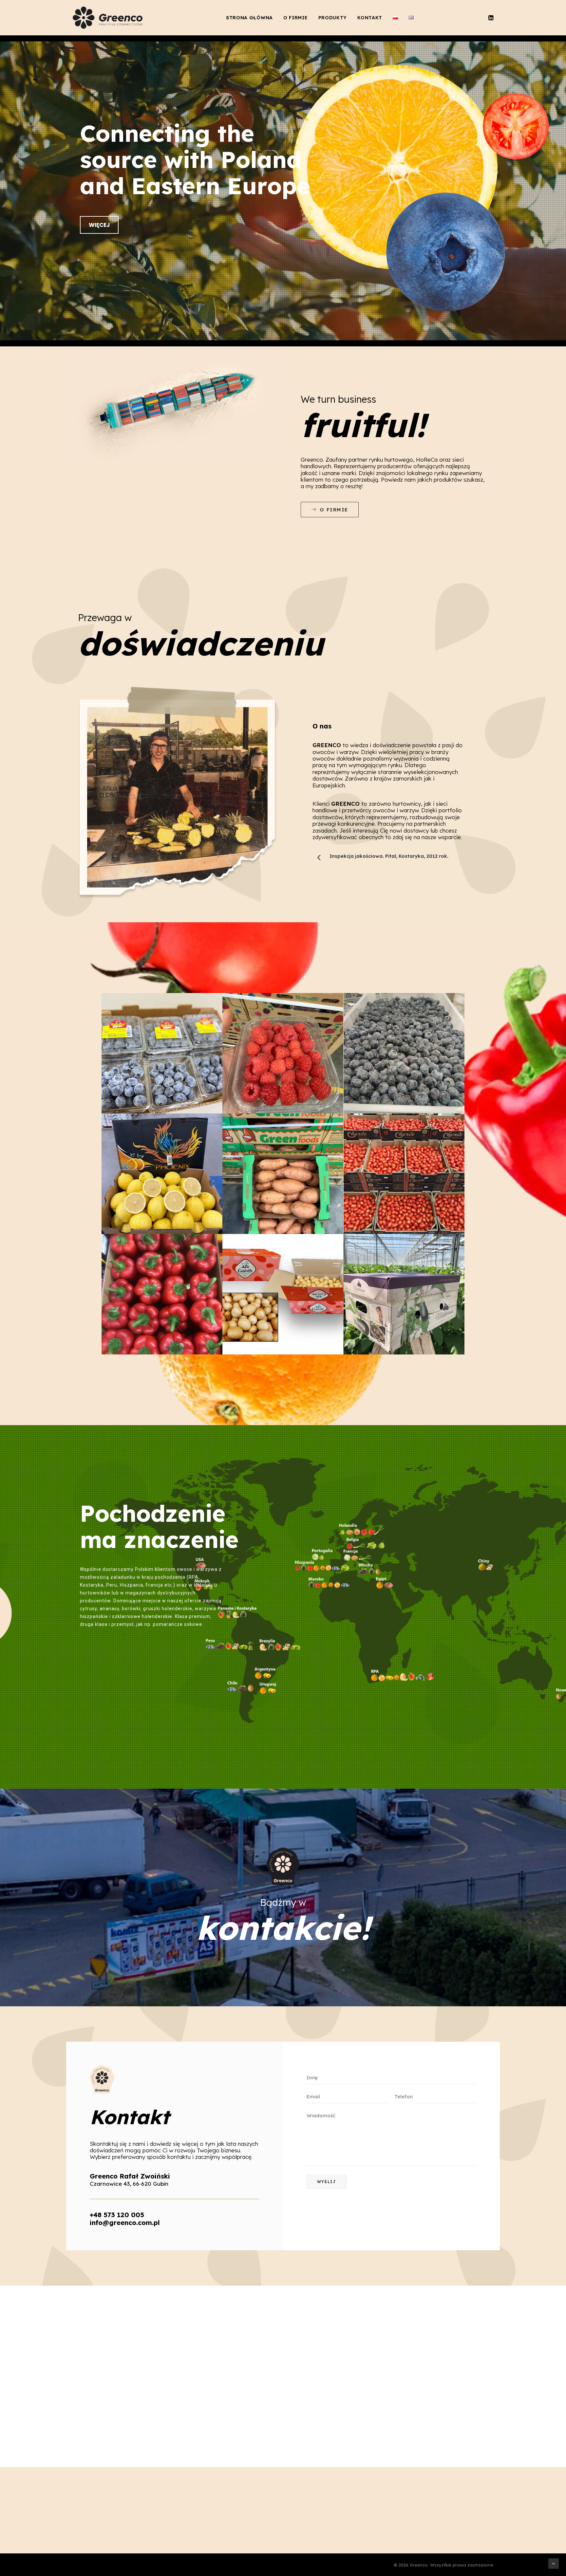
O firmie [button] (334, 510)
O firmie (296, 18)
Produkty (333, 18)
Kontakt (370, 18)
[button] (490, 18)
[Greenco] (109, 18)
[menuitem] (249, 18)
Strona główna (249, 18)
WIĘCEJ (99, 225)
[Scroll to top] (554, 2563)
